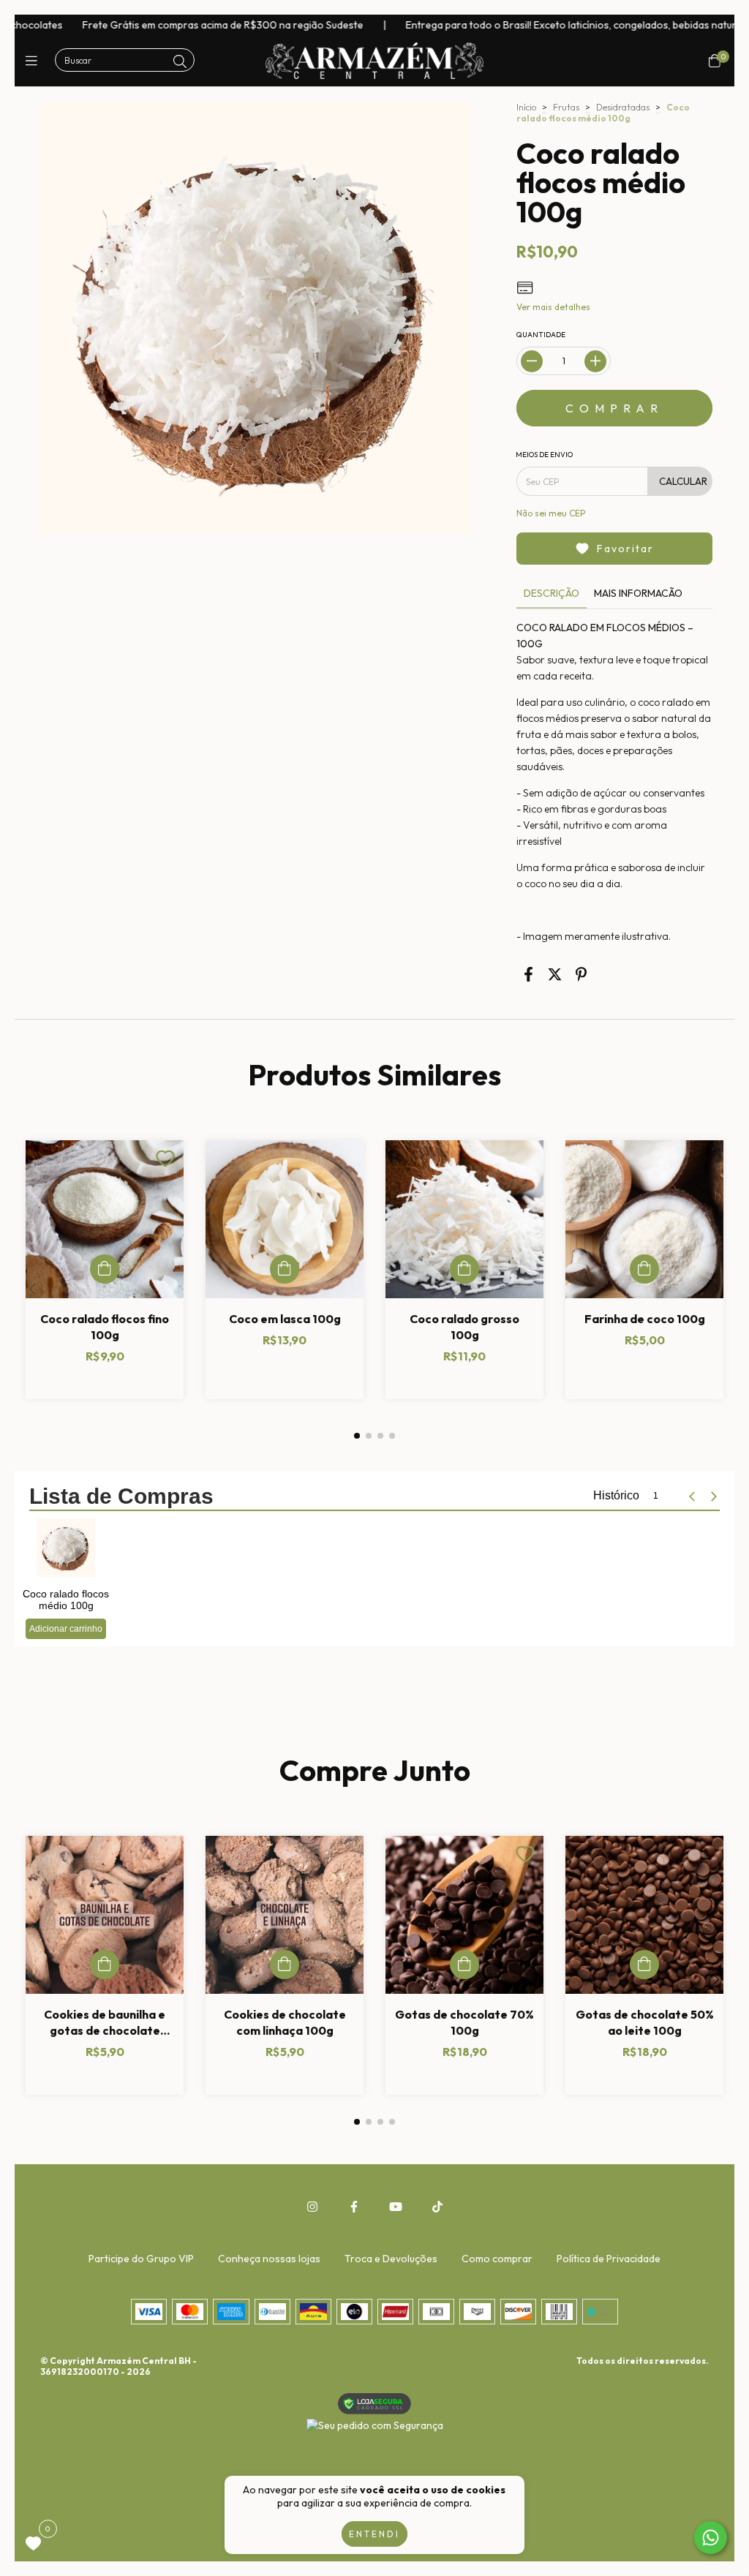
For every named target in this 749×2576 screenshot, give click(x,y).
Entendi (374, 2534)
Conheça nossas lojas (269, 2259)
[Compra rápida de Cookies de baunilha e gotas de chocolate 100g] (105, 1965)
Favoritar (625, 549)
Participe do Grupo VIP (141, 2259)
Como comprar (497, 2259)
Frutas (566, 107)
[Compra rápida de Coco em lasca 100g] (285, 1269)
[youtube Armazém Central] (396, 2207)
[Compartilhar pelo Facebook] (528, 975)
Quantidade (541, 335)
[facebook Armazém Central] (354, 2207)
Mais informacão (638, 594)
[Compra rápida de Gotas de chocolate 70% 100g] (464, 1965)
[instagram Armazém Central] (312, 2207)
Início (526, 107)
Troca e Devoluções (391, 2259)
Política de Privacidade (609, 2259)
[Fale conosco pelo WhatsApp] (711, 2538)
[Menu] (35, 61)
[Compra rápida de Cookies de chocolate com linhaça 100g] (285, 1965)
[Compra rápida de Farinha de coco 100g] (644, 1269)
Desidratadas (623, 107)
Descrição (552, 594)
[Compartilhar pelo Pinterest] (581, 975)
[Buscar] (180, 62)
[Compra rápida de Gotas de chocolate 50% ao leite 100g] (644, 1965)
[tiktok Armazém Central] (437, 2207)
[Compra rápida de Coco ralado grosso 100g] (464, 1269)
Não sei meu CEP (551, 514)
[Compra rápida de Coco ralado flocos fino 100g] (105, 1269)
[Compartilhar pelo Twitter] (555, 975)
